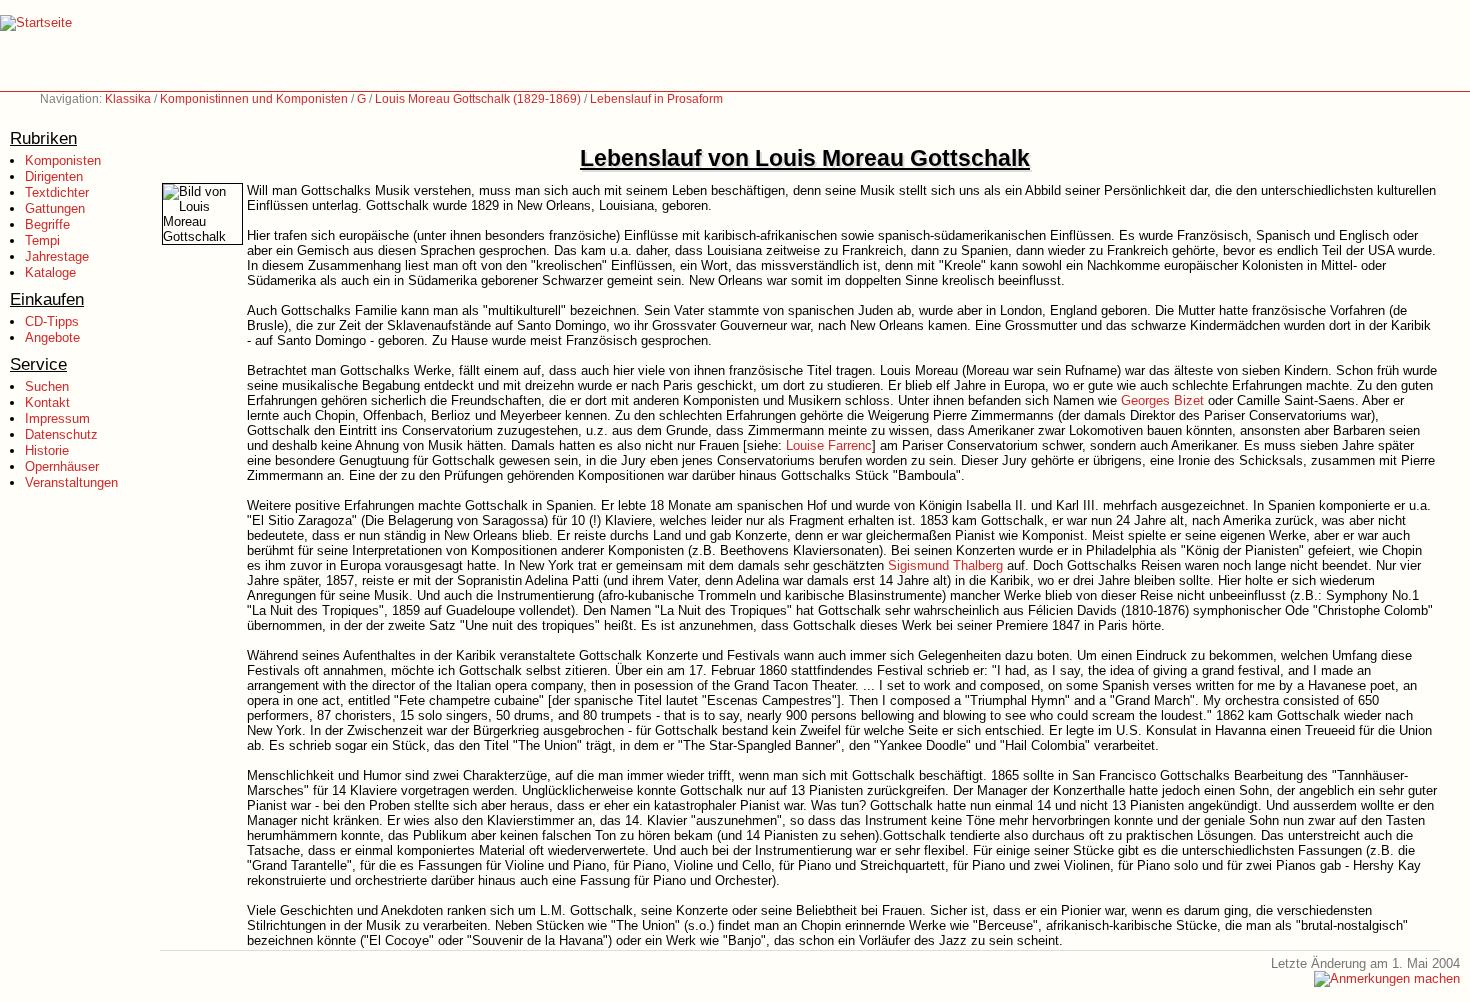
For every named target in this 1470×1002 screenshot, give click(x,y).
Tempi (42, 240)
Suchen (47, 386)
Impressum (57, 418)
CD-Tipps (52, 321)
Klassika (128, 99)
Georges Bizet (1162, 400)
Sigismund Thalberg (945, 565)
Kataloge (50, 272)
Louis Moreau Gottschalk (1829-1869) (478, 99)
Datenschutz (61, 434)
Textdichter (57, 192)
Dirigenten (54, 176)
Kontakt (47, 402)
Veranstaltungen (71, 482)
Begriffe (47, 224)
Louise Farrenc (829, 445)
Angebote (52, 337)
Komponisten (63, 160)
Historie (47, 450)
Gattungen (55, 208)
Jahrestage (57, 256)
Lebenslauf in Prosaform (656, 99)
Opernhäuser (62, 466)
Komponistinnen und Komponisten (254, 99)
